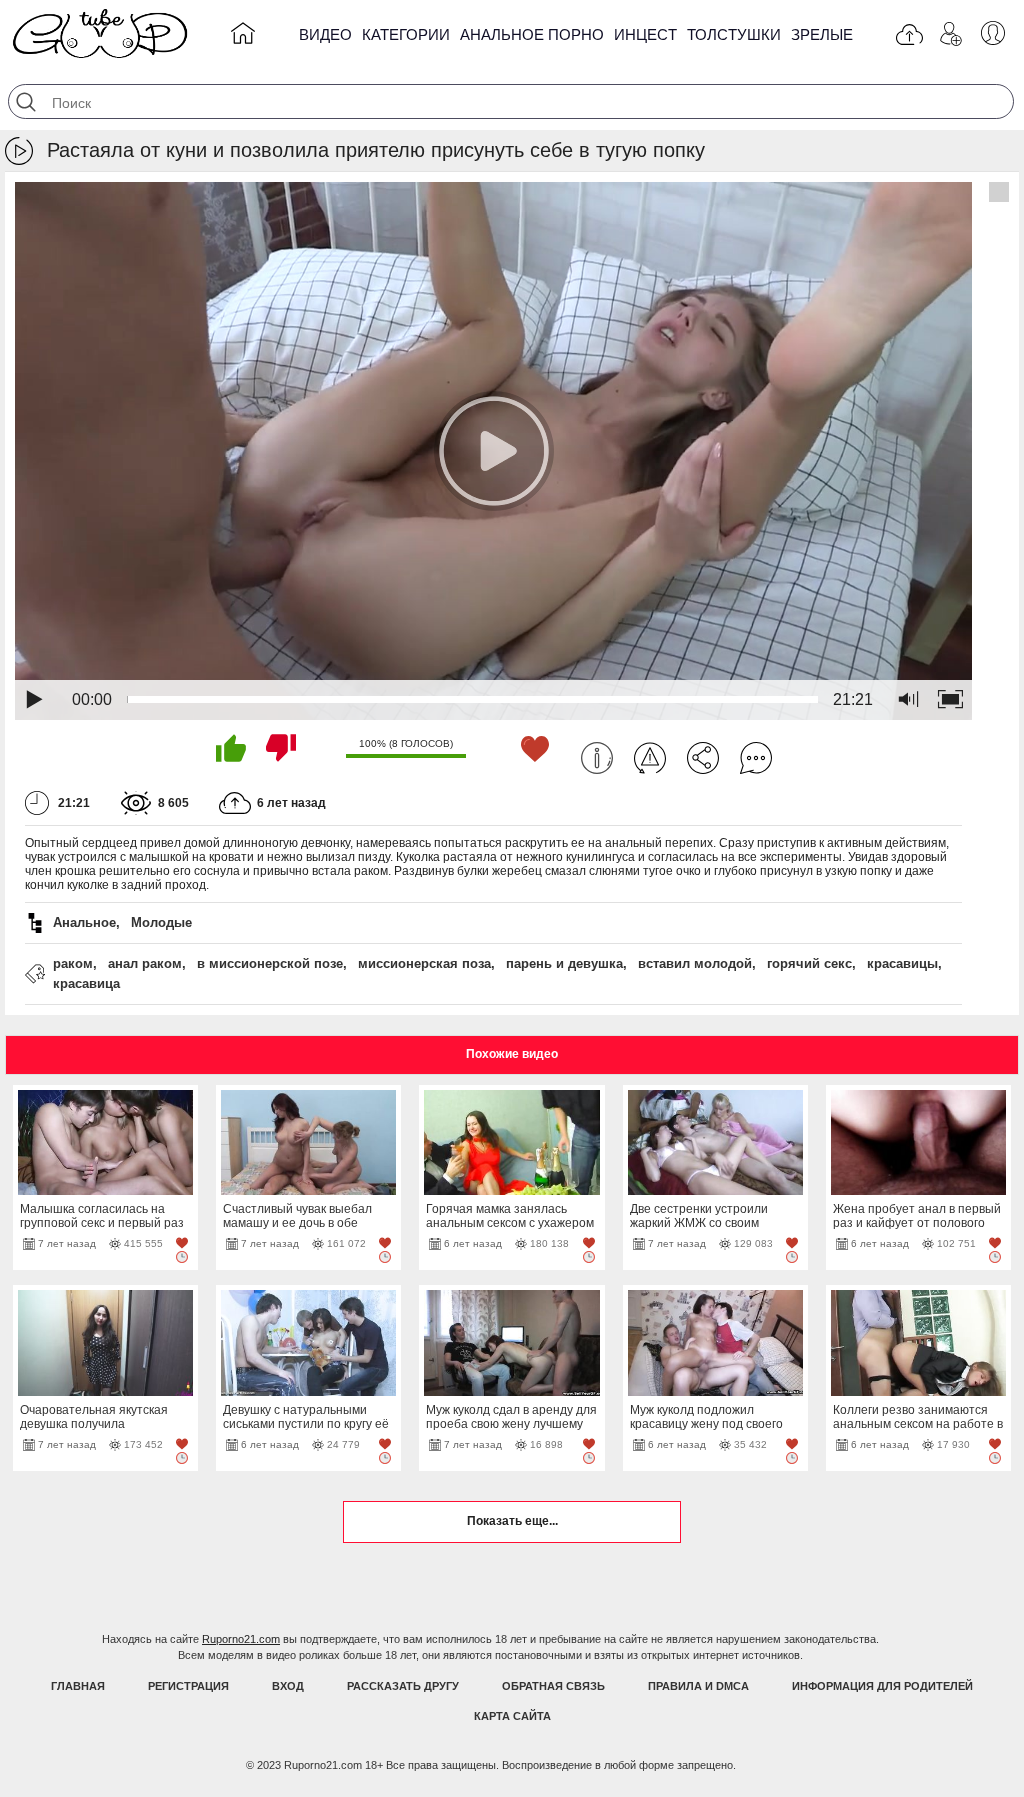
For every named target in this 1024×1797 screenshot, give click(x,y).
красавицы (902, 963)
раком (73, 963)
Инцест (645, 34)
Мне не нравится (281, 748)
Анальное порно (532, 34)
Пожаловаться (650, 758)
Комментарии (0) (756, 758)
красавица (86, 983)
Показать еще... (512, 1521)
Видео (325, 34)
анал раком (145, 963)
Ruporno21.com (241, 1639)
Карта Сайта (512, 1716)
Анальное (84, 922)
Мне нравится (231, 748)
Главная (78, 1686)
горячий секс (809, 963)
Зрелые (822, 34)
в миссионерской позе (270, 963)
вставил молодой (695, 963)
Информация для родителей (882, 1686)
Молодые (161, 922)
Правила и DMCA (698, 1686)
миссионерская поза (424, 963)
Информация (597, 758)
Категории (406, 34)
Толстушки (734, 34)
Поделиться (703, 758)
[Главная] (243, 37)
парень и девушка (564, 963)
